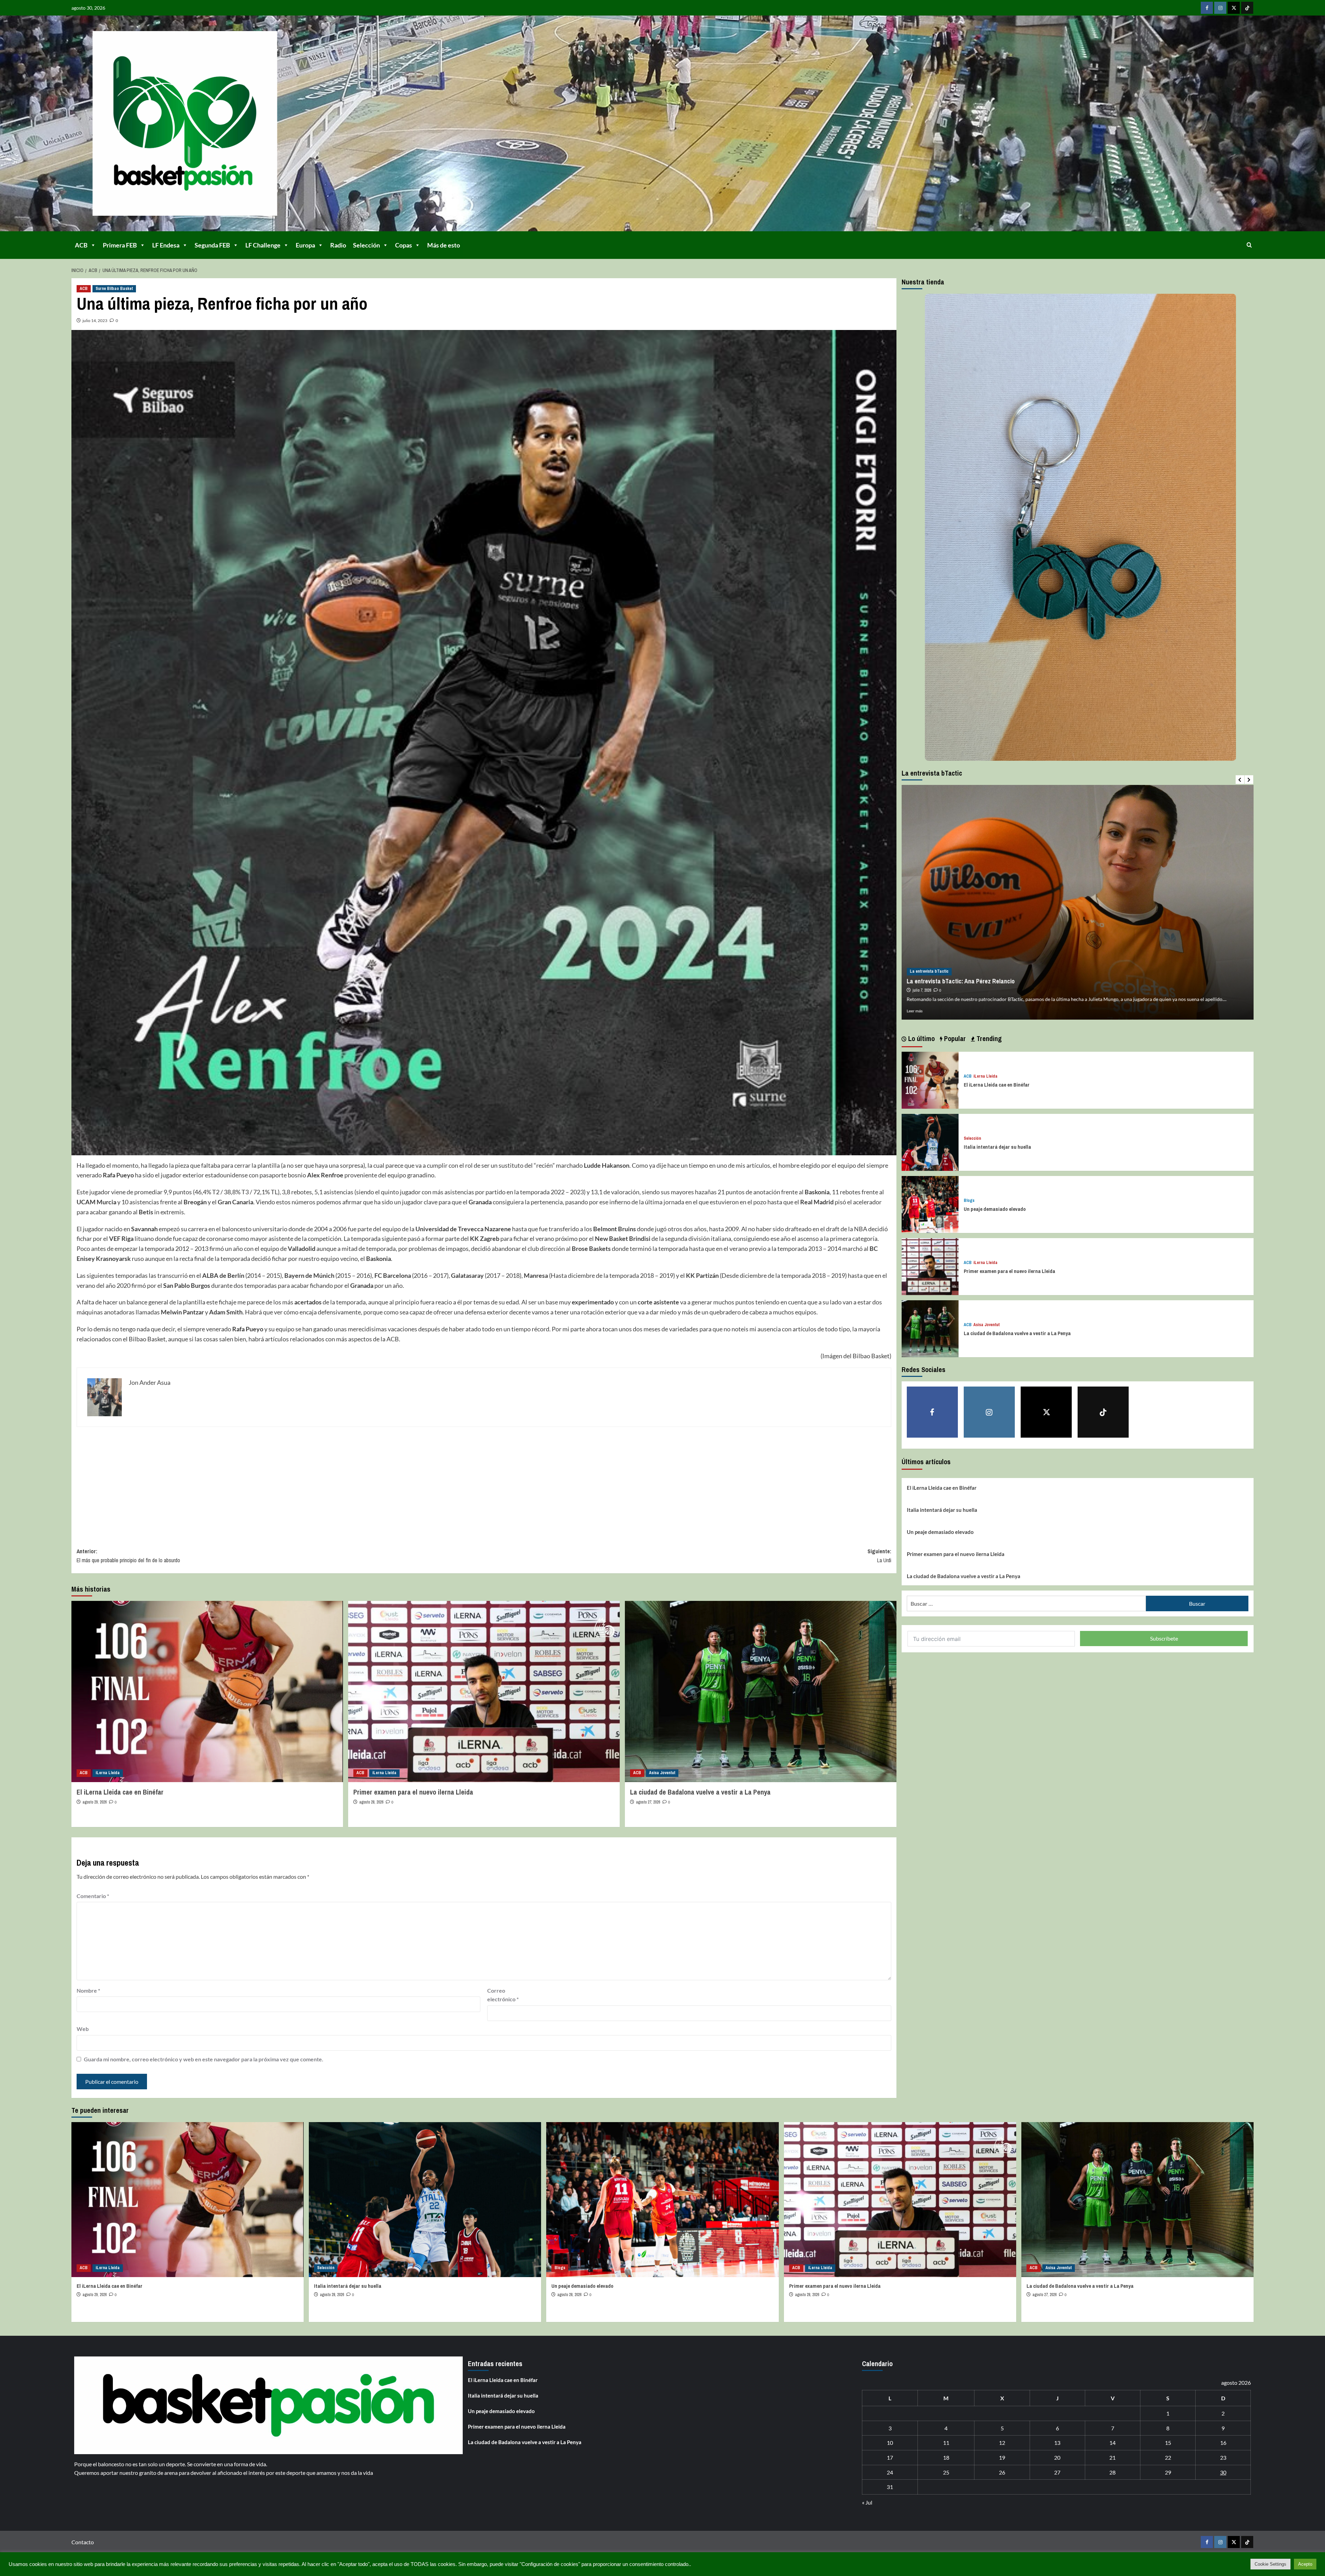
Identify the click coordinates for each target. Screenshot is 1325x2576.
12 (1002, 2443)
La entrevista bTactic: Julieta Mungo (954, 981)
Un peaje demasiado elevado (995, 1209)
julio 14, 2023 (95, 320)
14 (1112, 2443)
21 (1112, 2457)
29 (1168, 2472)
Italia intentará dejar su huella (997, 1147)
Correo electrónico (503, 1995)
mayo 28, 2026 (924, 990)
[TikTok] (1247, 8)
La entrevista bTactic (929, 971)
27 (1057, 2472)
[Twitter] (1234, 8)
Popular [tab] (954, 1038)
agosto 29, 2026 (95, 1802)
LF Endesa (166, 245)
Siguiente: (879, 1556)
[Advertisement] (284, 1482)
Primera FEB (120, 245)
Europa (305, 245)
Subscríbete (1164, 1638)
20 (1057, 2457)
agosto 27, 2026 (648, 1802)
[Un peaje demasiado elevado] (930, 1203)
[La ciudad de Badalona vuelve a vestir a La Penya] (761, 1692)
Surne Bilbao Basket (114, 289)
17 (890, 2457)
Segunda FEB (212, 245)
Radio (338, 245)
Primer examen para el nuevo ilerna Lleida (413, 1792)
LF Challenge (263, 245)
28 (1112, 2472)
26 (1002, 2472)
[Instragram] (1220, 8)
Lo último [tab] (921, 1038)
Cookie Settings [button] (1270, 2564)
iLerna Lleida (108, 1773)
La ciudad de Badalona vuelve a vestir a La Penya (700, 1792)
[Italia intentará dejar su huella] (930, 1141)
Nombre (88, 1990)
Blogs (969, 1201)
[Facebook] (1207, 8)
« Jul (867, 2502)
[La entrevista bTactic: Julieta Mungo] (1078, 902)
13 (1057, 2443)
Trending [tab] (988, 1038)
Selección (366, 245)
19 (1002, 2457)
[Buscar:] (1026, 1603)
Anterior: (128, 1556)
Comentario (93, 1896)
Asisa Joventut (662, 1773)
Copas (404, 245)
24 (890, 2472)
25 (946, 2472)
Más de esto (444, 245)
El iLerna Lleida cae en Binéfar (120, 1792)
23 (1223, 2457)
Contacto (83, 2542)
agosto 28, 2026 (371, 1802)
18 (946, 2457)
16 (1223, 2443)
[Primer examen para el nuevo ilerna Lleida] (484, 1692)
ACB (81, 245)
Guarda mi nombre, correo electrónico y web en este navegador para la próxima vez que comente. (204, 2059)
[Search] (1249, 245)
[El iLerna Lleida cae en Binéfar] (207, 1692)
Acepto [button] (1305, 2564)
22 (1168, 2457)
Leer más (915, 1011)
